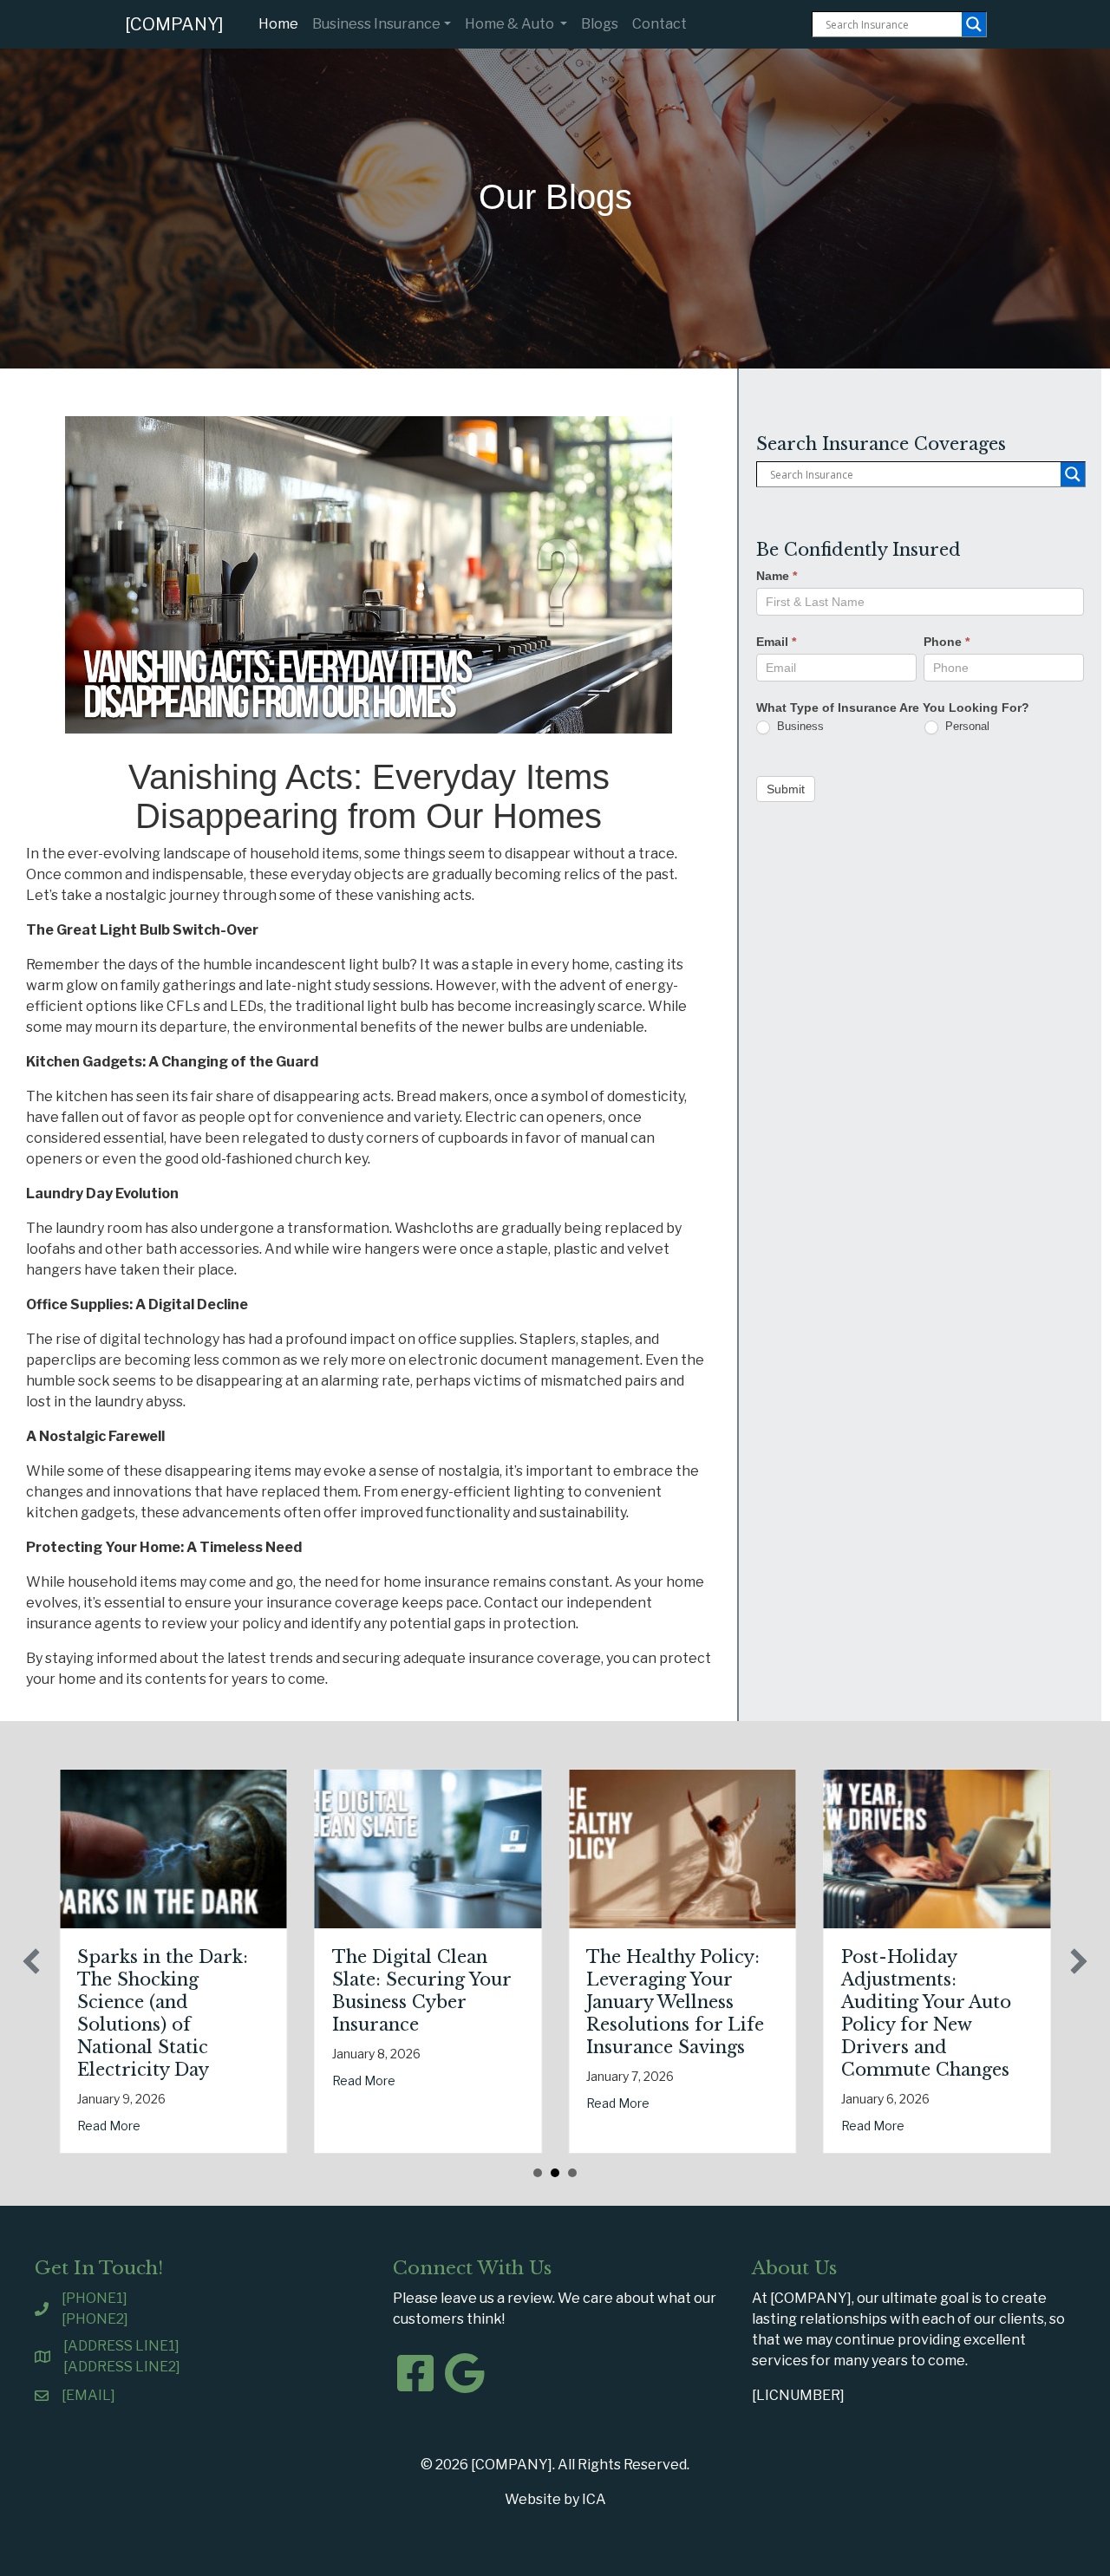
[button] (31, 1961)
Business (799, 726)
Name (777, 576)
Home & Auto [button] (511, 24)
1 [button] (538, 2173)
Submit (786, 789)
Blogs (600, 24)
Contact (659, 24)
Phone (947, 642)
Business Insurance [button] (376, 24)
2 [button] (555, 2173)
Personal (966, 726)
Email (776, 642)
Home (282, 23)
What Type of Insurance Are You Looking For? (893, 708)
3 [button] (572, 2173)
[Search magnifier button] (974, 24)
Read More (109, 2126)
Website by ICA (555, 2499)
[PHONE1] (95, 2298)
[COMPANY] (174, 24)
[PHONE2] (95, 2319)
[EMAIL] (88, 2395)
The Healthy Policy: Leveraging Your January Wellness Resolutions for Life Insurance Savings (675, 2002)
